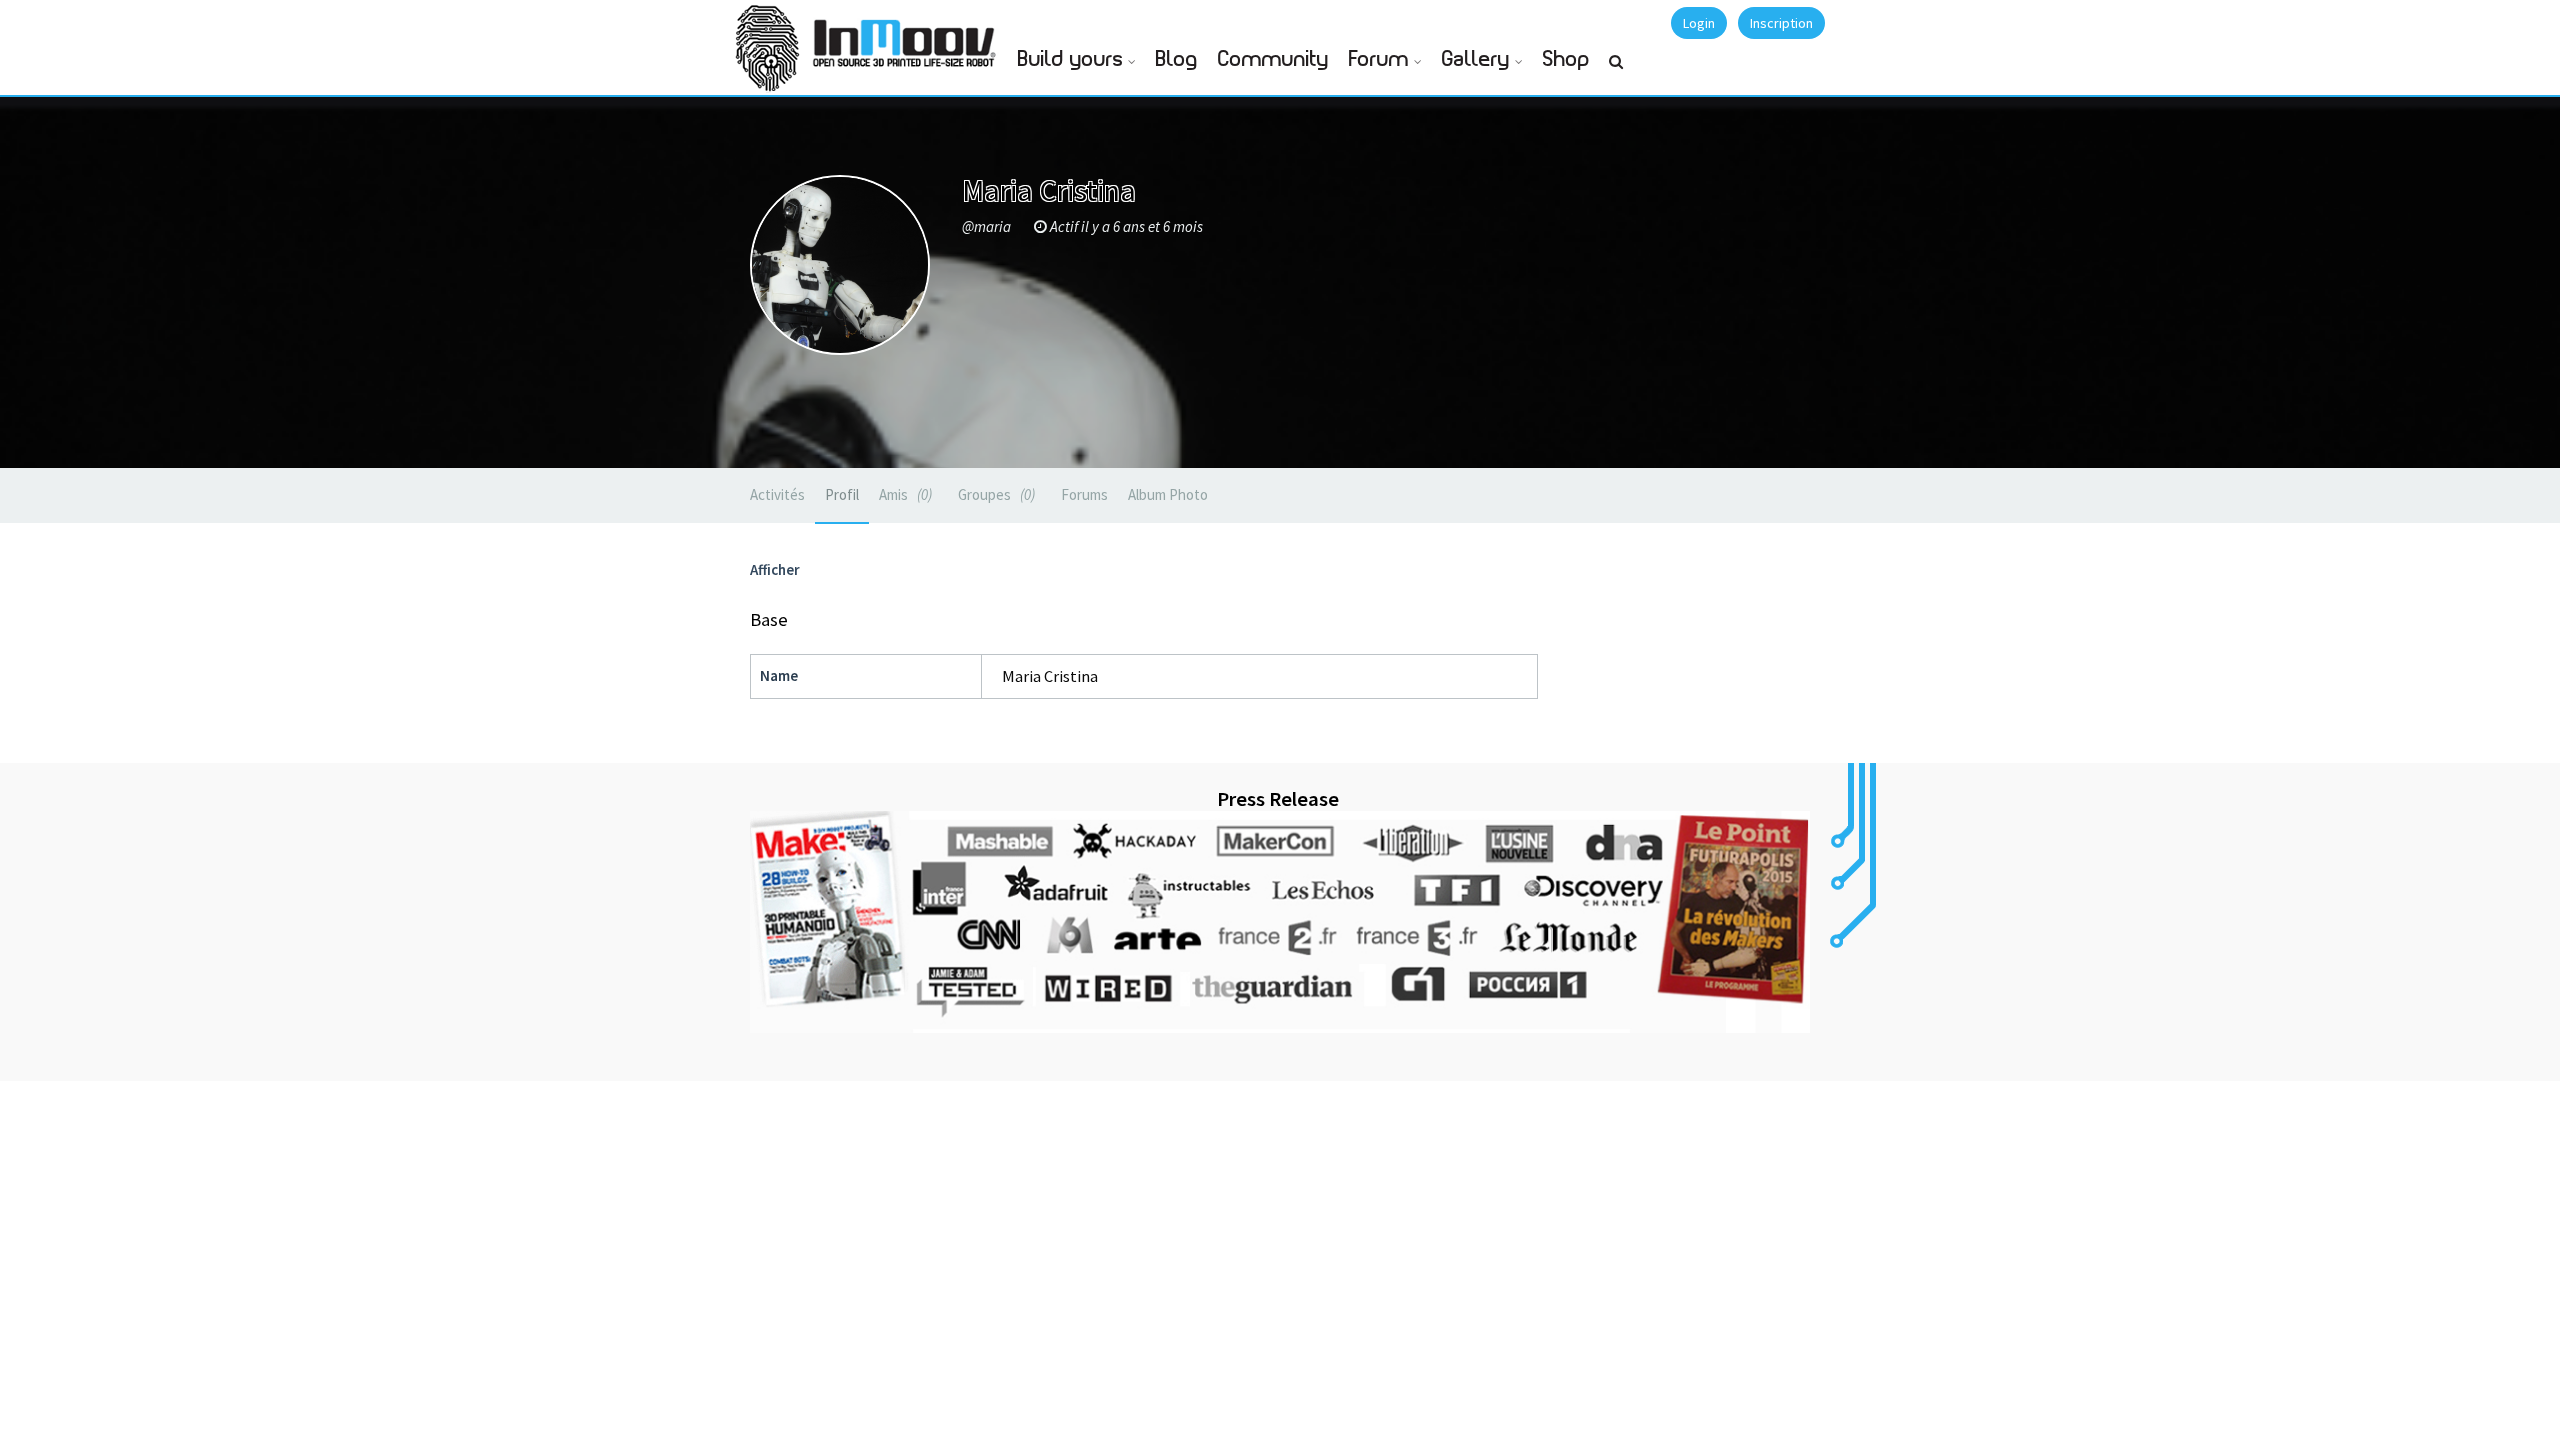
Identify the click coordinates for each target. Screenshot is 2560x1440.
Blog (1177, 59)
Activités (777, 494)
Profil (842, 494)
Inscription (1781, 23)
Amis (903, 494)
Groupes (994, 494)
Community (1273, 59)
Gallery (1476, 59)
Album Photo (1168, 494)
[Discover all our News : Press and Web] (1280, 922)
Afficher (775, 569)
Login (1699, 23)
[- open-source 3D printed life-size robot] (908, 37)
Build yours (1070, 59)
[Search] (1616, 70)
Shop (1566, 59)
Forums (1084, 494)
